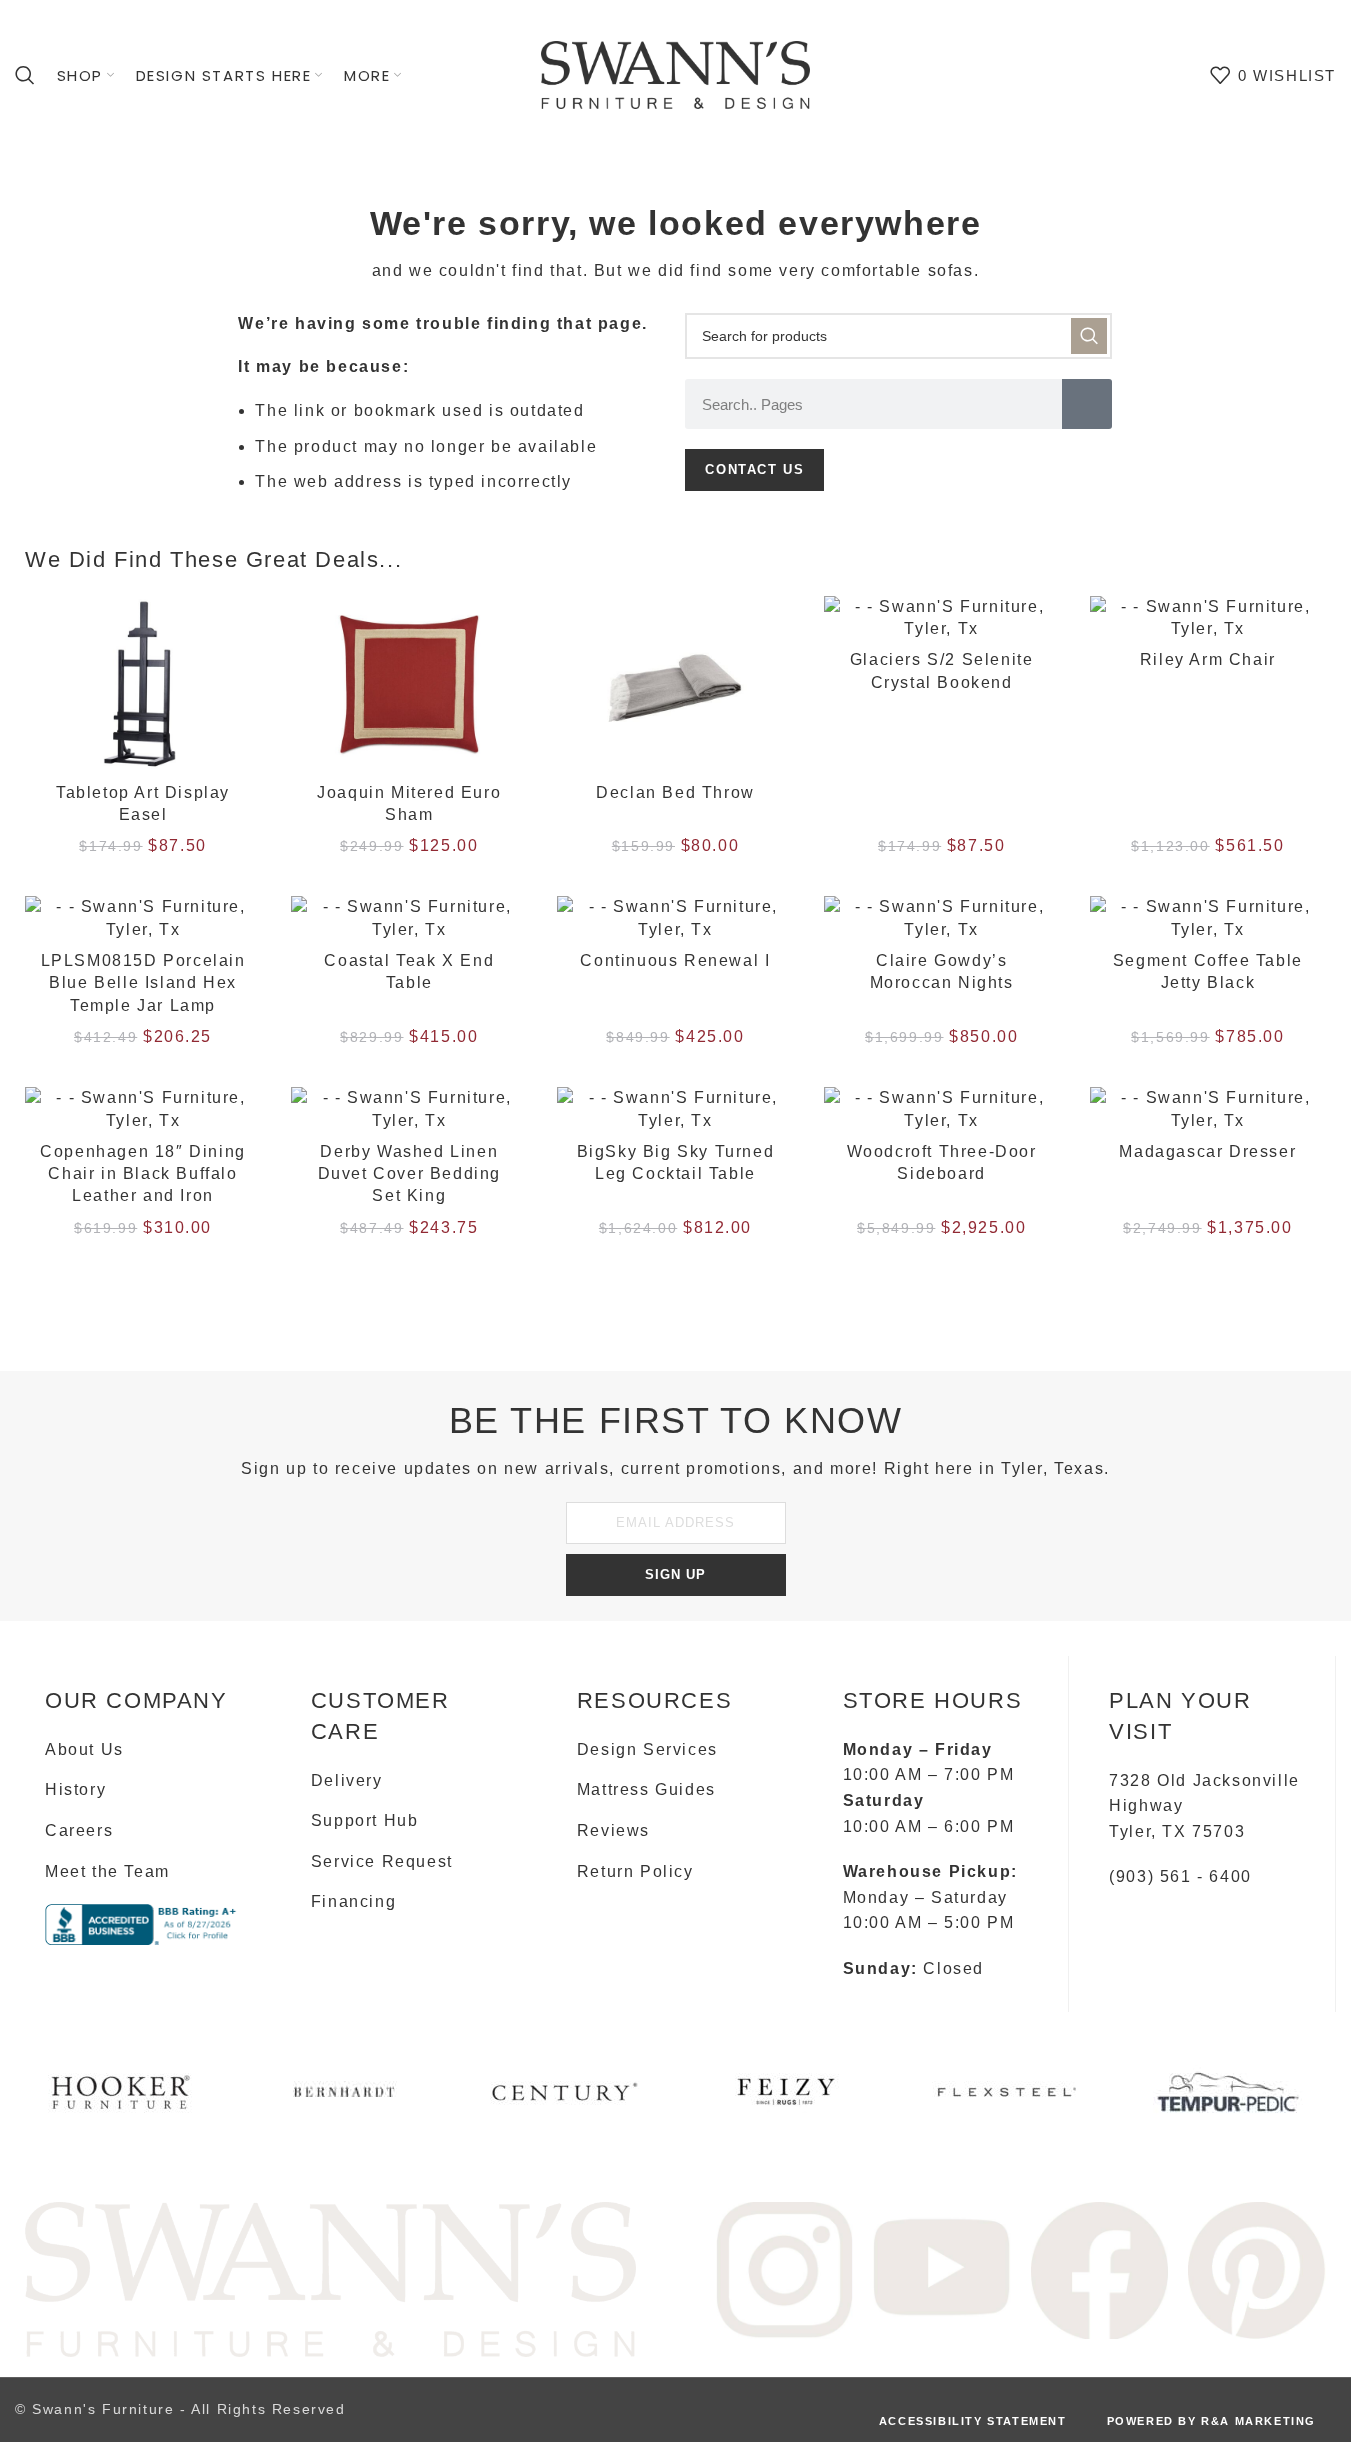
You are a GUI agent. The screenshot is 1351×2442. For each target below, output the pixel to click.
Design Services (647, 1749)
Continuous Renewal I (675, 960)
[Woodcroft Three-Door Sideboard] (942, 1109)
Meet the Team (107, 1871)
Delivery (347, 1780)
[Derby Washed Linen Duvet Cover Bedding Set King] (409, 1109)
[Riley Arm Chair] (1208, 618)
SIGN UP (675, 1574)
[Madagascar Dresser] (1208, 1109)
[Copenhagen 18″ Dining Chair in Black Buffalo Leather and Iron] (143, 1109)
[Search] (26, 75)
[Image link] (330, 2277)
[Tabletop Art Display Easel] (143, 684)
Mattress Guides (646, 1789)
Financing (353, 1901)
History (75, 1789)
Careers (79, 1830)
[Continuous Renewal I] (675, 918)
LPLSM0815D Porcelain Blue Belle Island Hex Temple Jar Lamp (143, 983)
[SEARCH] (1089, 336)
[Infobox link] (122, 2099)
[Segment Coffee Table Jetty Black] (1208, 918)
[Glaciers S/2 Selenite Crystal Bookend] (942, 618)
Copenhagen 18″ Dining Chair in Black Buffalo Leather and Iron (143, 1174)
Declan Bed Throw (675, 792)
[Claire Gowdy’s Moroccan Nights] (942, 918)
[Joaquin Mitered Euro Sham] (409, 684)
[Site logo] (676, 73)
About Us (84, 1749)
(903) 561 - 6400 (1180, 1876)
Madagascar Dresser (1207, 1151)
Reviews (613, 1830)
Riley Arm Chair (1208, 659)
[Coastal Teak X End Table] (409, 918)
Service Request (382, 1861)
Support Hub (365, 1820)
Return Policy (635, 1871)
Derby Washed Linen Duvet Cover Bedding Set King (409, 1174)
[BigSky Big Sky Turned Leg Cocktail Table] (675, 1109)
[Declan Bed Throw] (675, 684)
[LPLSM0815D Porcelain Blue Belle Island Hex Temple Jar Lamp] (143, 918)
